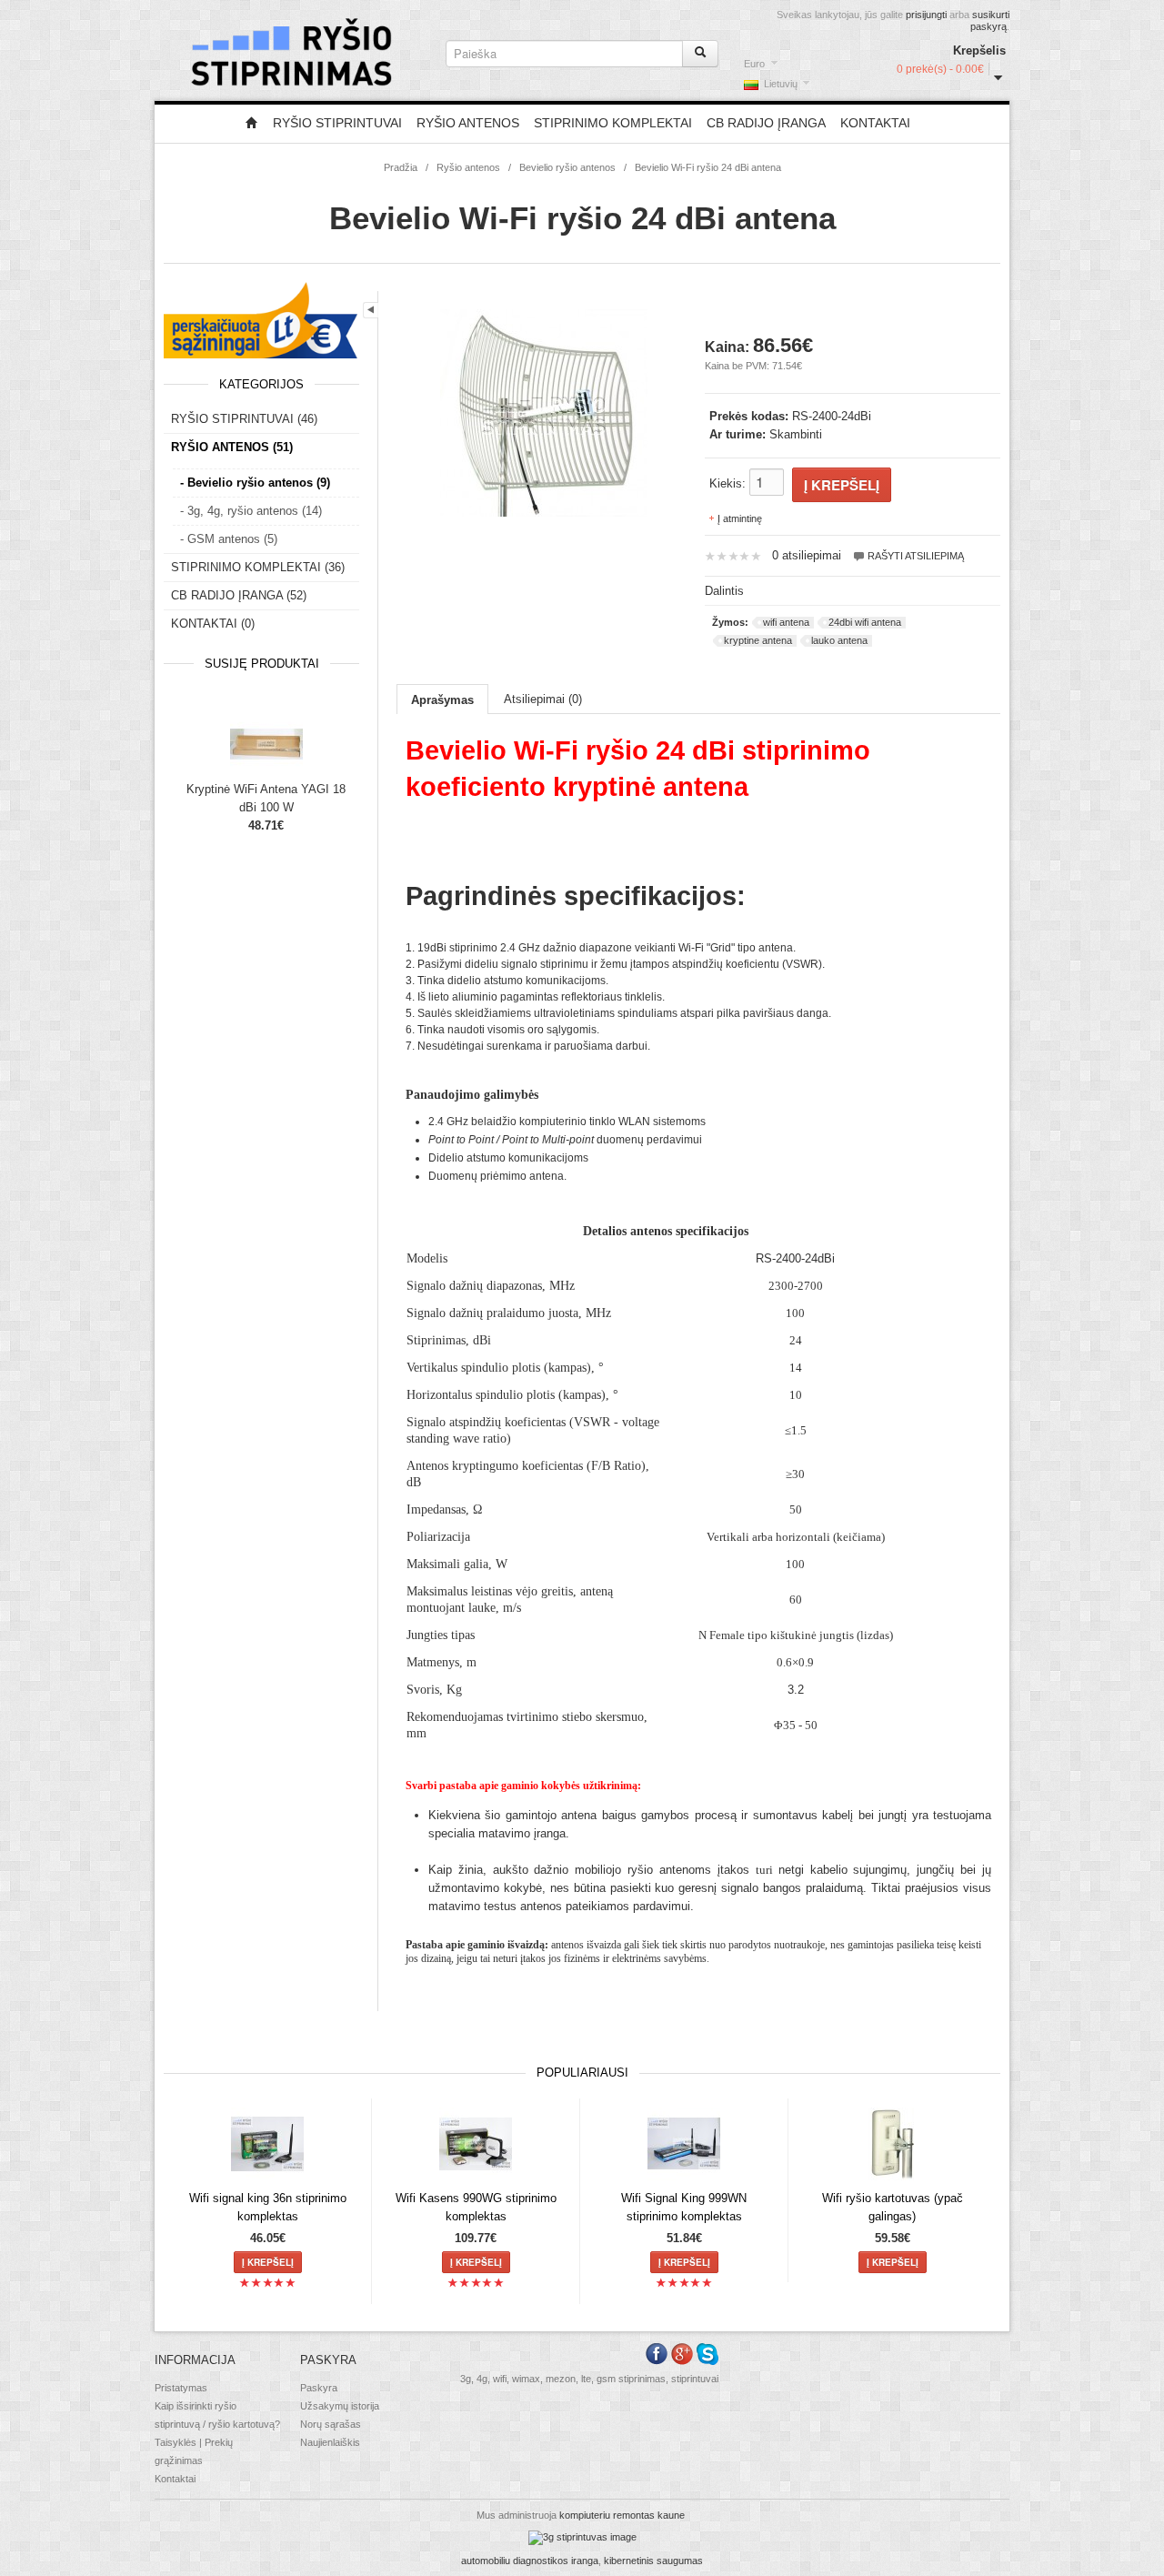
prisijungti (926, 15)
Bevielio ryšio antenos (567, 167)
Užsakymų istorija (340, 2406)
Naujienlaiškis (330, 2442)
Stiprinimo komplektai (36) (258, 567)
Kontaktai (875, 123)
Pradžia (401, 167)
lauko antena (839, 640)
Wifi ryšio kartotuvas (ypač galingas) (893, 2207)
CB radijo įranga (766, 123)
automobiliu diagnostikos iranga (530, 2561)
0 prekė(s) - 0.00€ (940, 69)
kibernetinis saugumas (653, 2561)
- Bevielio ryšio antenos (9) (255, 483)
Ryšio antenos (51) (232, 447)
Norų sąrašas (331, 2424)
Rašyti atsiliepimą (914, 556)
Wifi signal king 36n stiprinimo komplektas (268, 2207)
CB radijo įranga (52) (239, 595)
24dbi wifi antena (865, 622)
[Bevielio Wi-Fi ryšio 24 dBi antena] (544, 412)
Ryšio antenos (468, 123)
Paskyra (319, 2388)
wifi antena (786, 622)
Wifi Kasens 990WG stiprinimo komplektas (476, 2207)
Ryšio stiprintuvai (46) (244, 419)
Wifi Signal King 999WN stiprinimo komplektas (684, 2207)
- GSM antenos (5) (229, 539)
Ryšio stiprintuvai (337, 123)
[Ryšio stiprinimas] (582, 2537)
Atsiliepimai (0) (543, 699)
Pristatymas (181, 2388)
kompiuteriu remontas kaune (622, 2515)
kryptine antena (758, 640)
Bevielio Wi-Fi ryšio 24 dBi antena (708, 167)
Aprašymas (442, 700)
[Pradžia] (252, 124)
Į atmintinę (740, 518)
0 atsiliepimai (807, 555)
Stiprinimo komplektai (613, 123)
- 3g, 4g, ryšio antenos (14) (251, 511)
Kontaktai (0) (213, 624)
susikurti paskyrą (990, 20)
